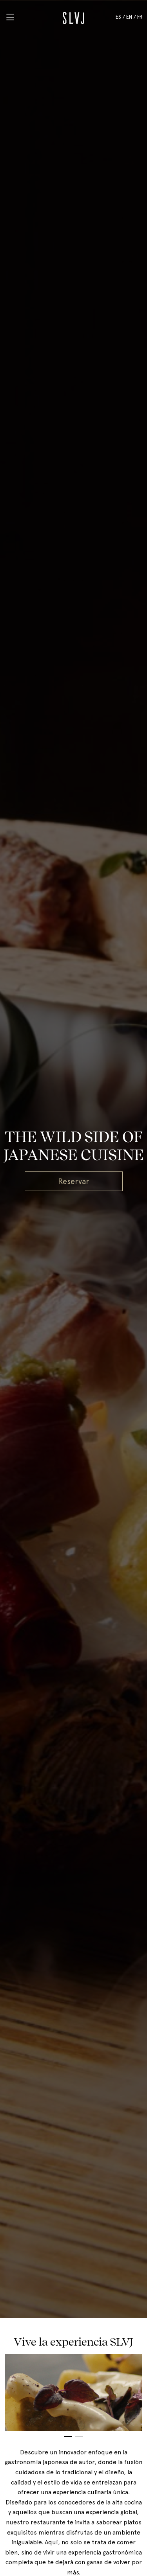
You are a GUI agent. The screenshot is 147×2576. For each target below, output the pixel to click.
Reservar (73, 1181)
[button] (68, 2437)
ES (118, 17)
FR (140, 17)
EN (129, 17)
